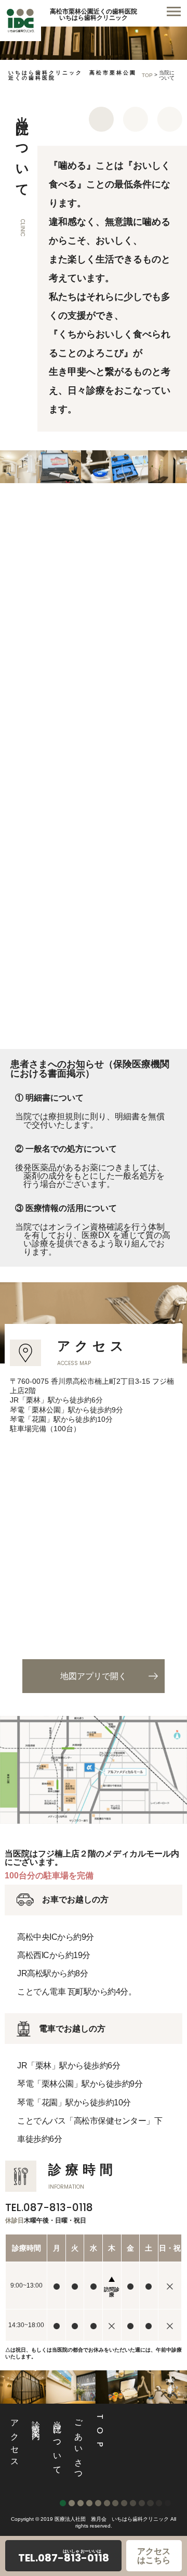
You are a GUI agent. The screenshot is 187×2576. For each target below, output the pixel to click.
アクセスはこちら (154, 2556)
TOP (147, 75)
